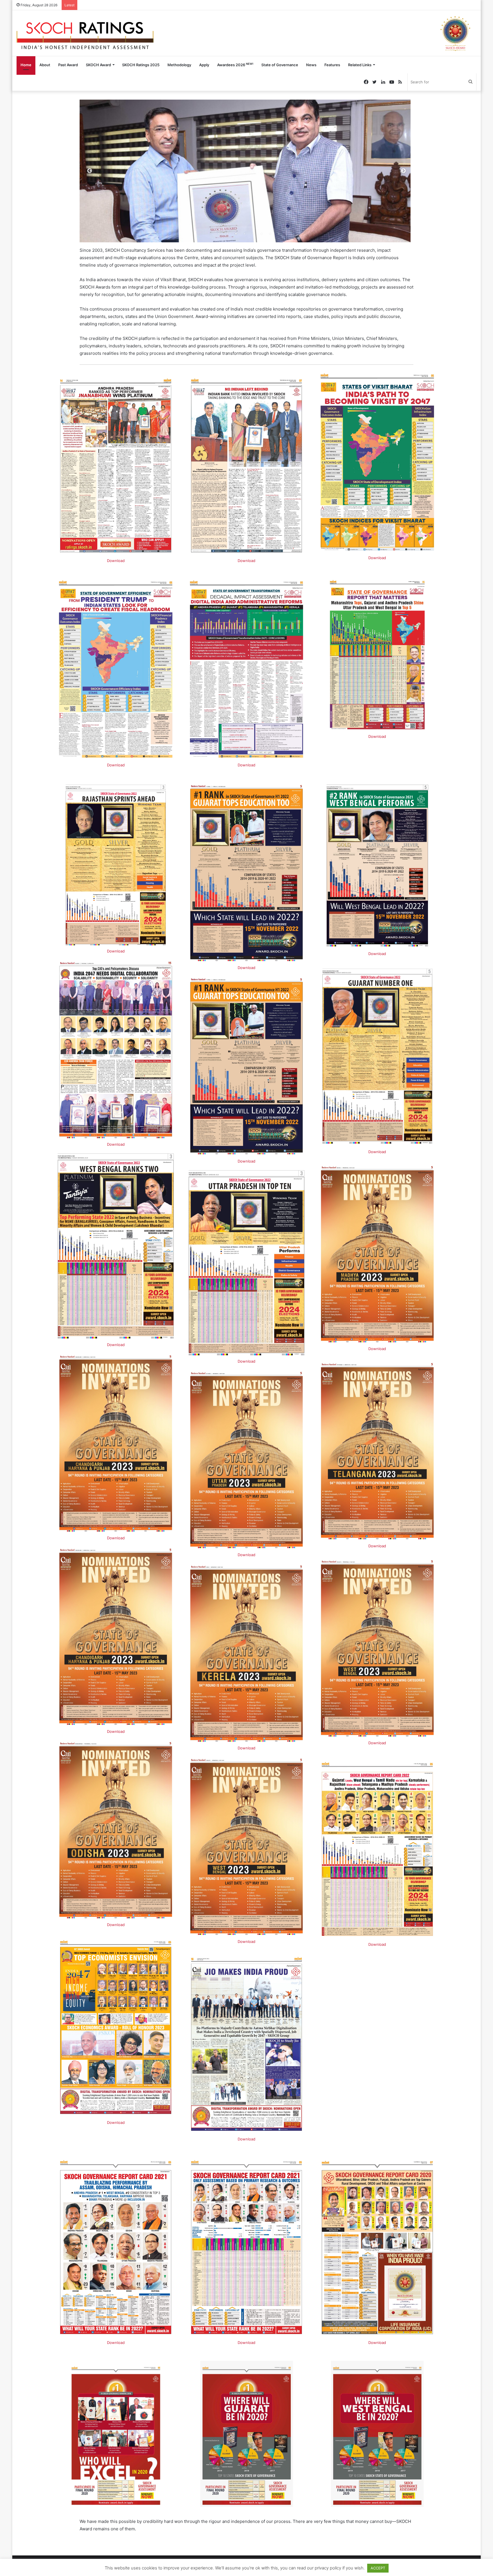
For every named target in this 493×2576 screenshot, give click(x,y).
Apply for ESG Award (99, 5)
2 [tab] (227, 234)
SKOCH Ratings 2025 (141, 65)
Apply (204, 65)
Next (403, 171)
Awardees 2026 (235, 65)
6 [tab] (262, 234)
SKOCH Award (98, 65)
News (311, 65)
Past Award (68, 65)
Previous (90, 171)
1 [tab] (219, 234)
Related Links (360, 65)
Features (332, 65)
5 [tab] (253, 234)
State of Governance (280, 65)
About (45, 65)
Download (116, 561)
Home (26, 65)
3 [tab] (236, 234)
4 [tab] (245, 234)
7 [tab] (270, 234)
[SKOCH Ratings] (85, 33)
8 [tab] (279, 234)
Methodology (179, 65)
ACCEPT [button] (378, 2568)
